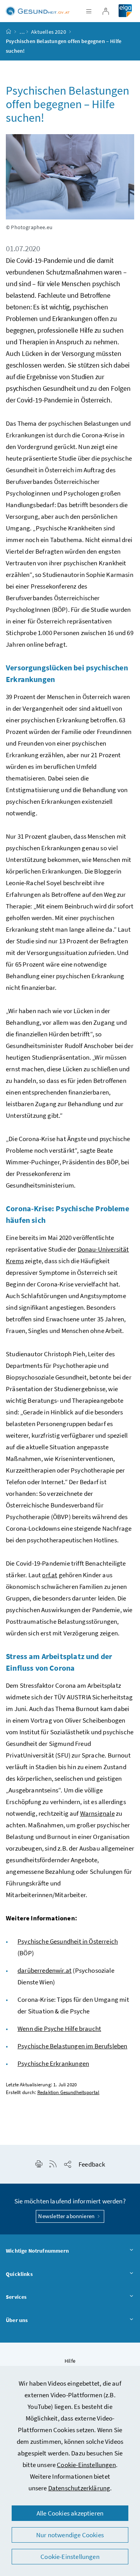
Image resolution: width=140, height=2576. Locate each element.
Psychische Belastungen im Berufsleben (73, 2046)
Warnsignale (97, 1813)
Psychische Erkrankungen (53, 2063)
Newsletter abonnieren (67, 2216)
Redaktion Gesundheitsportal (68, 2092)
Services (16, 2297)
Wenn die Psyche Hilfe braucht (59, 2029)
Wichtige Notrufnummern (37, 2251)
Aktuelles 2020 (48, 32)
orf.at (50, 1575)
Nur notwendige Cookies (70, 2535)
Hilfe (70, 2361)
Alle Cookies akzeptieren (70, 2513)
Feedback (92, 2164)
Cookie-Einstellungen (86, 2465)
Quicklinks (19, 2274)
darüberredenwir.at (45, 1970)
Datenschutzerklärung (79, 2488)
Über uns (17, 2320)
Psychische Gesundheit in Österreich (68, 1941)
